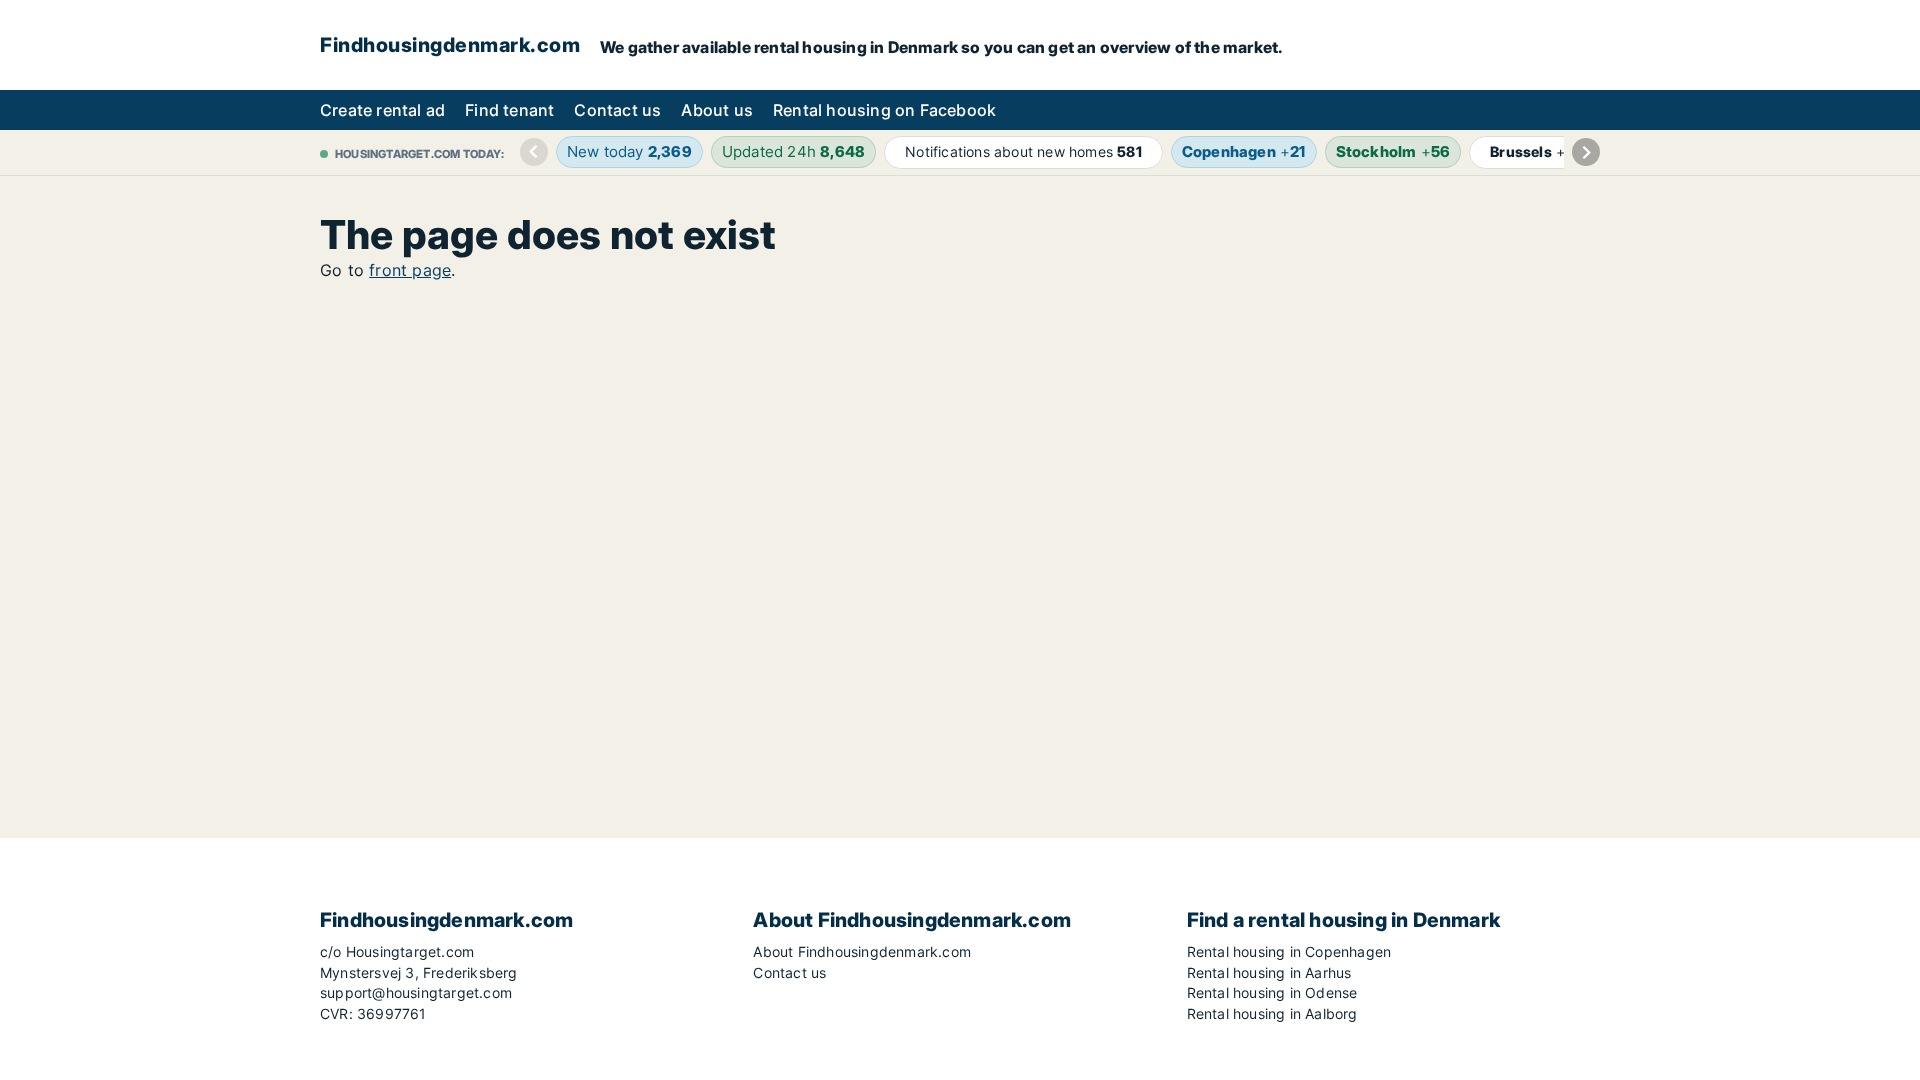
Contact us (617, 110)
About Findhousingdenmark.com (862, 951)
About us (717, 110)
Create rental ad (382, 110)
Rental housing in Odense (1272, 992)
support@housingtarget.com (416, 992)
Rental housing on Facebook (884, 110)
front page (410, 270)
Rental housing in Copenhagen (1289, 951)
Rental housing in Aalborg (1272, 1013)
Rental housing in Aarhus (1269, 972)
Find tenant (509, 110)
